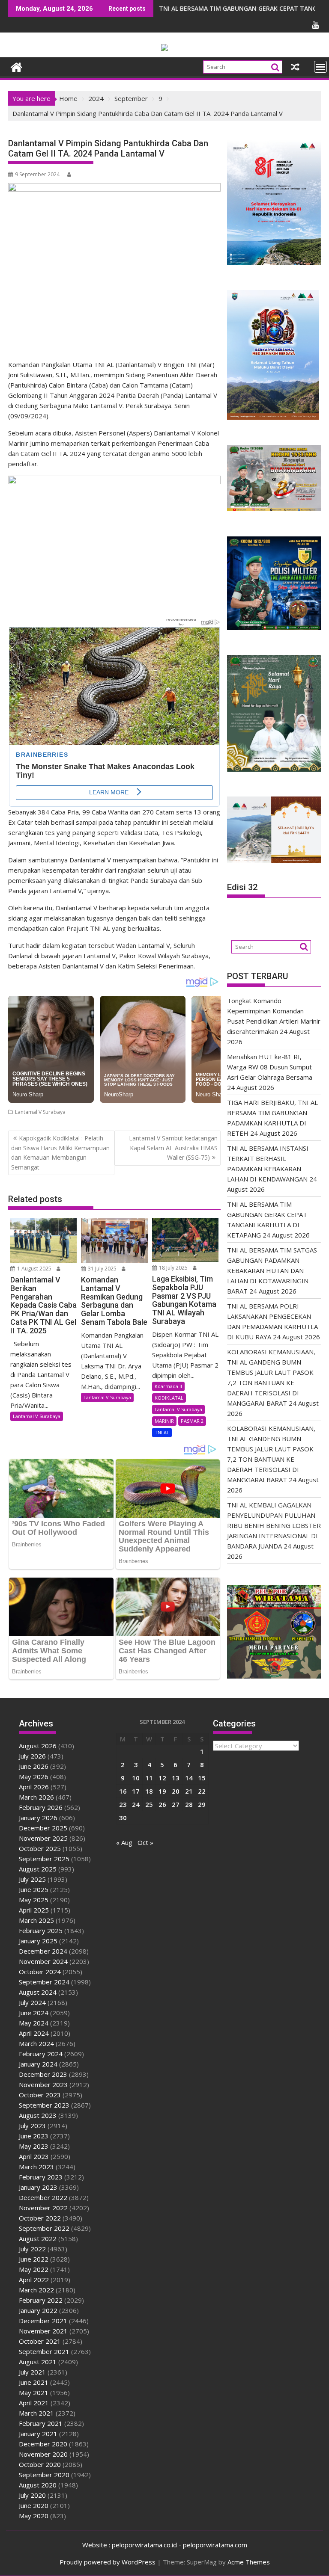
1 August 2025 (34, 1269)
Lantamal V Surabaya (40, 1112)
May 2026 (34, 1777)
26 (162, 1804)
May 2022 (34, 2269)
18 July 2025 (173, 1268)
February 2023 (41, 2177)
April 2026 (34, 1787)
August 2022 (38, 2238)
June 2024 (34, 2013)
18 (149, 1791)
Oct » (145, 1842)
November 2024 (43, 1961)
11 (149, 1778)
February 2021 (41, 2423)
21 (189, 1791)
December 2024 (43, 1951)
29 (202, 1804)
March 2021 (36, 2413)
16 (123, 1791)
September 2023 (44, 2105)
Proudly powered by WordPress (108, 2562)
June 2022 (34, 2259)
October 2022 (40, 2218)
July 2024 (32, 2002)
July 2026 (32, 1756)
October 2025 (40, 1848)
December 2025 (43, 1828)
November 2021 (43, 2331)
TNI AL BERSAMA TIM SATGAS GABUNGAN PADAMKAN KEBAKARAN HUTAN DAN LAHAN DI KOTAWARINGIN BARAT (272, 1270)
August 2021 (38, 2362)
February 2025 (41, 1931)
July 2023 (32, 2126)
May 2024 (34, 2023)
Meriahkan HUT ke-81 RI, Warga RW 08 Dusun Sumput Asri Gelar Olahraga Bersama (270, 1067)
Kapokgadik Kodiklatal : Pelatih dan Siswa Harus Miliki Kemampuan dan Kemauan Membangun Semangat (60, 1152)
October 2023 (40, 2095)
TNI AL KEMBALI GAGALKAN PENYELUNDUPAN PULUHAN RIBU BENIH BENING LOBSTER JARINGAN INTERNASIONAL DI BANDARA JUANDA (274, 1525)
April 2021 (34, 2403)
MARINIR (164, 1421)
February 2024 (41, 2054)
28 (189, 1804)
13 (176, 1778)
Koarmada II (168, 1386)
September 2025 (44, 1859)
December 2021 (43, 2321)
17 (136, 1791)
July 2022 (32, 2249)
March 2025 (36, 1920)
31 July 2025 (102, 1269)
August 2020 (38, 2485)
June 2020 (34, 2505)
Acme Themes (249, 2562)
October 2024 (40, 1972)
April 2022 (34, 2280)
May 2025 (34, 1900)
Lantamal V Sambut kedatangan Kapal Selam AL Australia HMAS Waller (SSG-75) (173, 1148)
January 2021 (38, 2434)
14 (189, 1778)
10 (136, 1778)
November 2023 (43, 2084)
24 (136, 1804)
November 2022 (43, 2208)
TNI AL (162, 1432)
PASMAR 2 (192, 1421)
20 (176, 1791)
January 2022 (38, 2310)
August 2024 (38, 1992)
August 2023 (38, 2115)
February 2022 (41, 2300)
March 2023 (36, 2167)
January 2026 (38, 1818)
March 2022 (36, 2290)
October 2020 (40, 2464)
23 (123, 1804)
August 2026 (38, 1746)
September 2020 (44, 2475)
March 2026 (36, 1797)
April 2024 (34, 2033)
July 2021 (32, 2372)
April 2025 (34, 1910)
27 (176, 1804)
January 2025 (38, 1941)
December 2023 (43, 2074)
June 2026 (34, 1766)
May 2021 (34, 2392)
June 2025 (34, 1889)
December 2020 (43, 2444)
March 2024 (36, 2043)
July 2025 (32, 1879)
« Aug (124, 1842)
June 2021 (34, 2382)
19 (162, 1791)
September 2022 (44, 2228)
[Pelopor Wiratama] (16, 66)
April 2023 (34, 2156)
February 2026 (41, 1807)
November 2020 (43, 2454)
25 (149, 1804)
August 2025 (38, 1869)
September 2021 (44, 2351)
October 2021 (40, 2341)
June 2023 (34, 2136)
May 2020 (34, 2516)
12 (162, 1778)
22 (202, 1791)
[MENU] (320, 67)
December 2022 (43, 2197)
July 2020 (32, 2495)
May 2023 (34, 2146)
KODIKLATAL (169, 1398)
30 (123, 1818)
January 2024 (38, 2064)
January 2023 (38, 2187)
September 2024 (44, 1982)
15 (202, 1778)
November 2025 (43, 1838)
